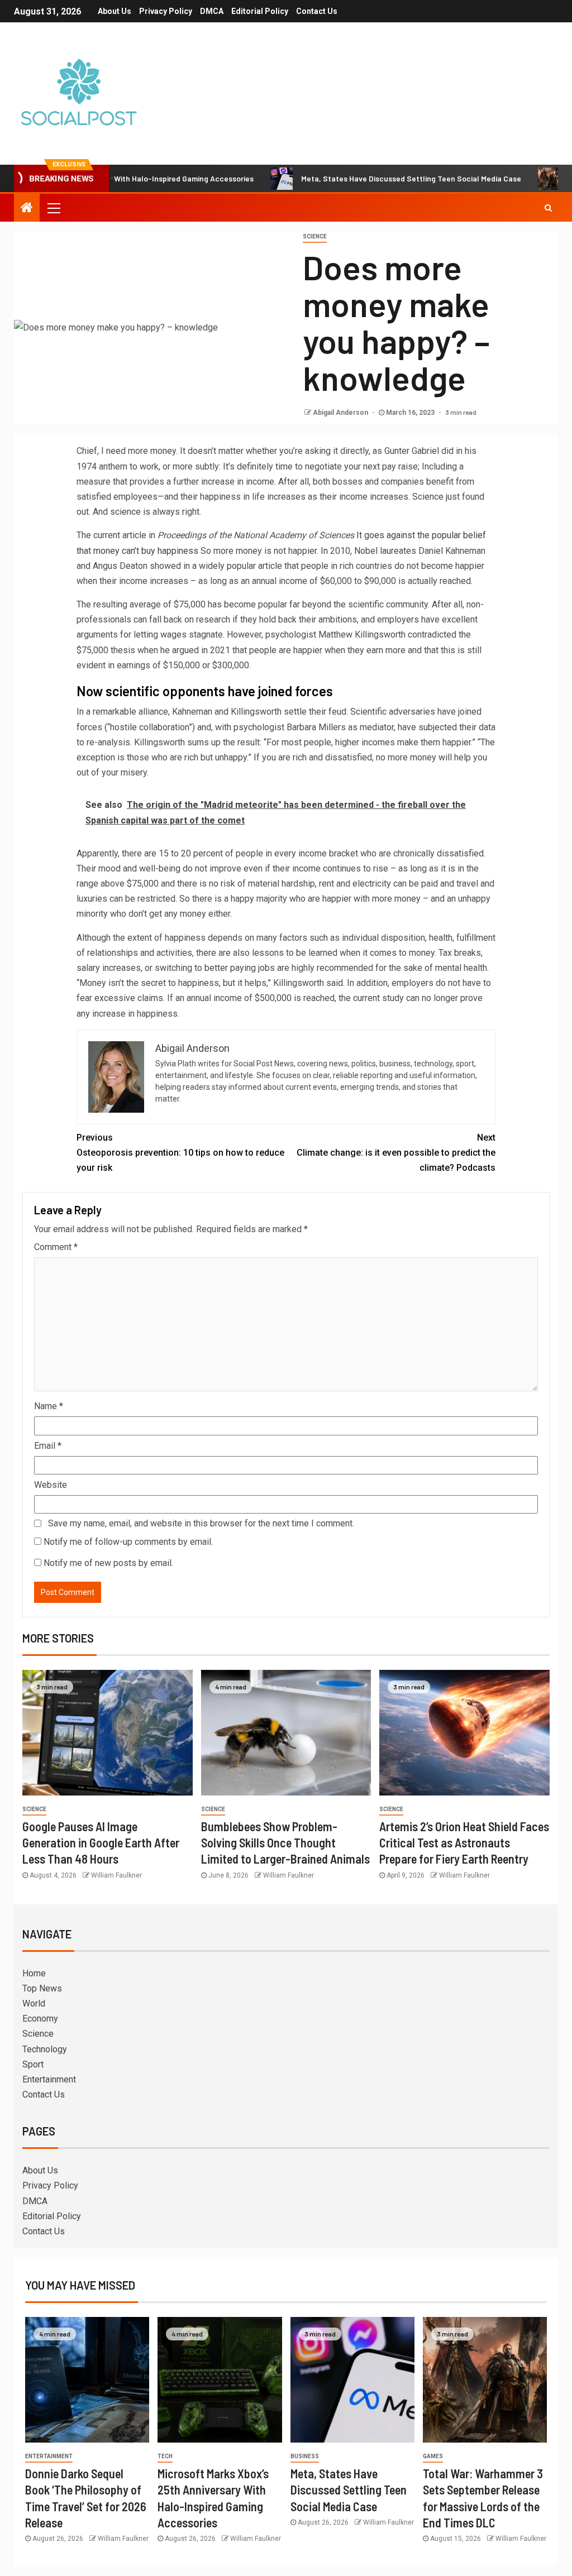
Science (315, 236)
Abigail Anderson (341, 413)
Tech (165, 2456)
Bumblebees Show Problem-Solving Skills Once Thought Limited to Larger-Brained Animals (285, 1843)
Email (48, 1446)
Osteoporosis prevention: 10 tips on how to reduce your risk (180, 1153)
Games (433, 2456)
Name (49, 1406)
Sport (33, 2064)
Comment (56, 1247)
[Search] (548, 208)
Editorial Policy (260, 11)
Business (305, 2456)
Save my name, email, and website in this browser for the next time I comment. (201, 1523)
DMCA (212, 11)
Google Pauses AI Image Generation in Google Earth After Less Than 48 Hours (101, 1843)
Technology (45, 2049)
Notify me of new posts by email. (108, 1563)
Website (51, 1485)
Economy (40, 2019)
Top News (42, 1988)
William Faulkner (116, 1875)
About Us (115, 11)
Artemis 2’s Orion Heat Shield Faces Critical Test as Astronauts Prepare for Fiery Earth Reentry (464, 1843)
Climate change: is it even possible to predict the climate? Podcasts (396, 1153)
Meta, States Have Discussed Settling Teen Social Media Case (357, 178)
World (34, 2003)
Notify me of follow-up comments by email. (128, 1542)
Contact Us (317, 11)
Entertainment (49, 2079)
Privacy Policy (166, 11)
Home (34, 1973)
